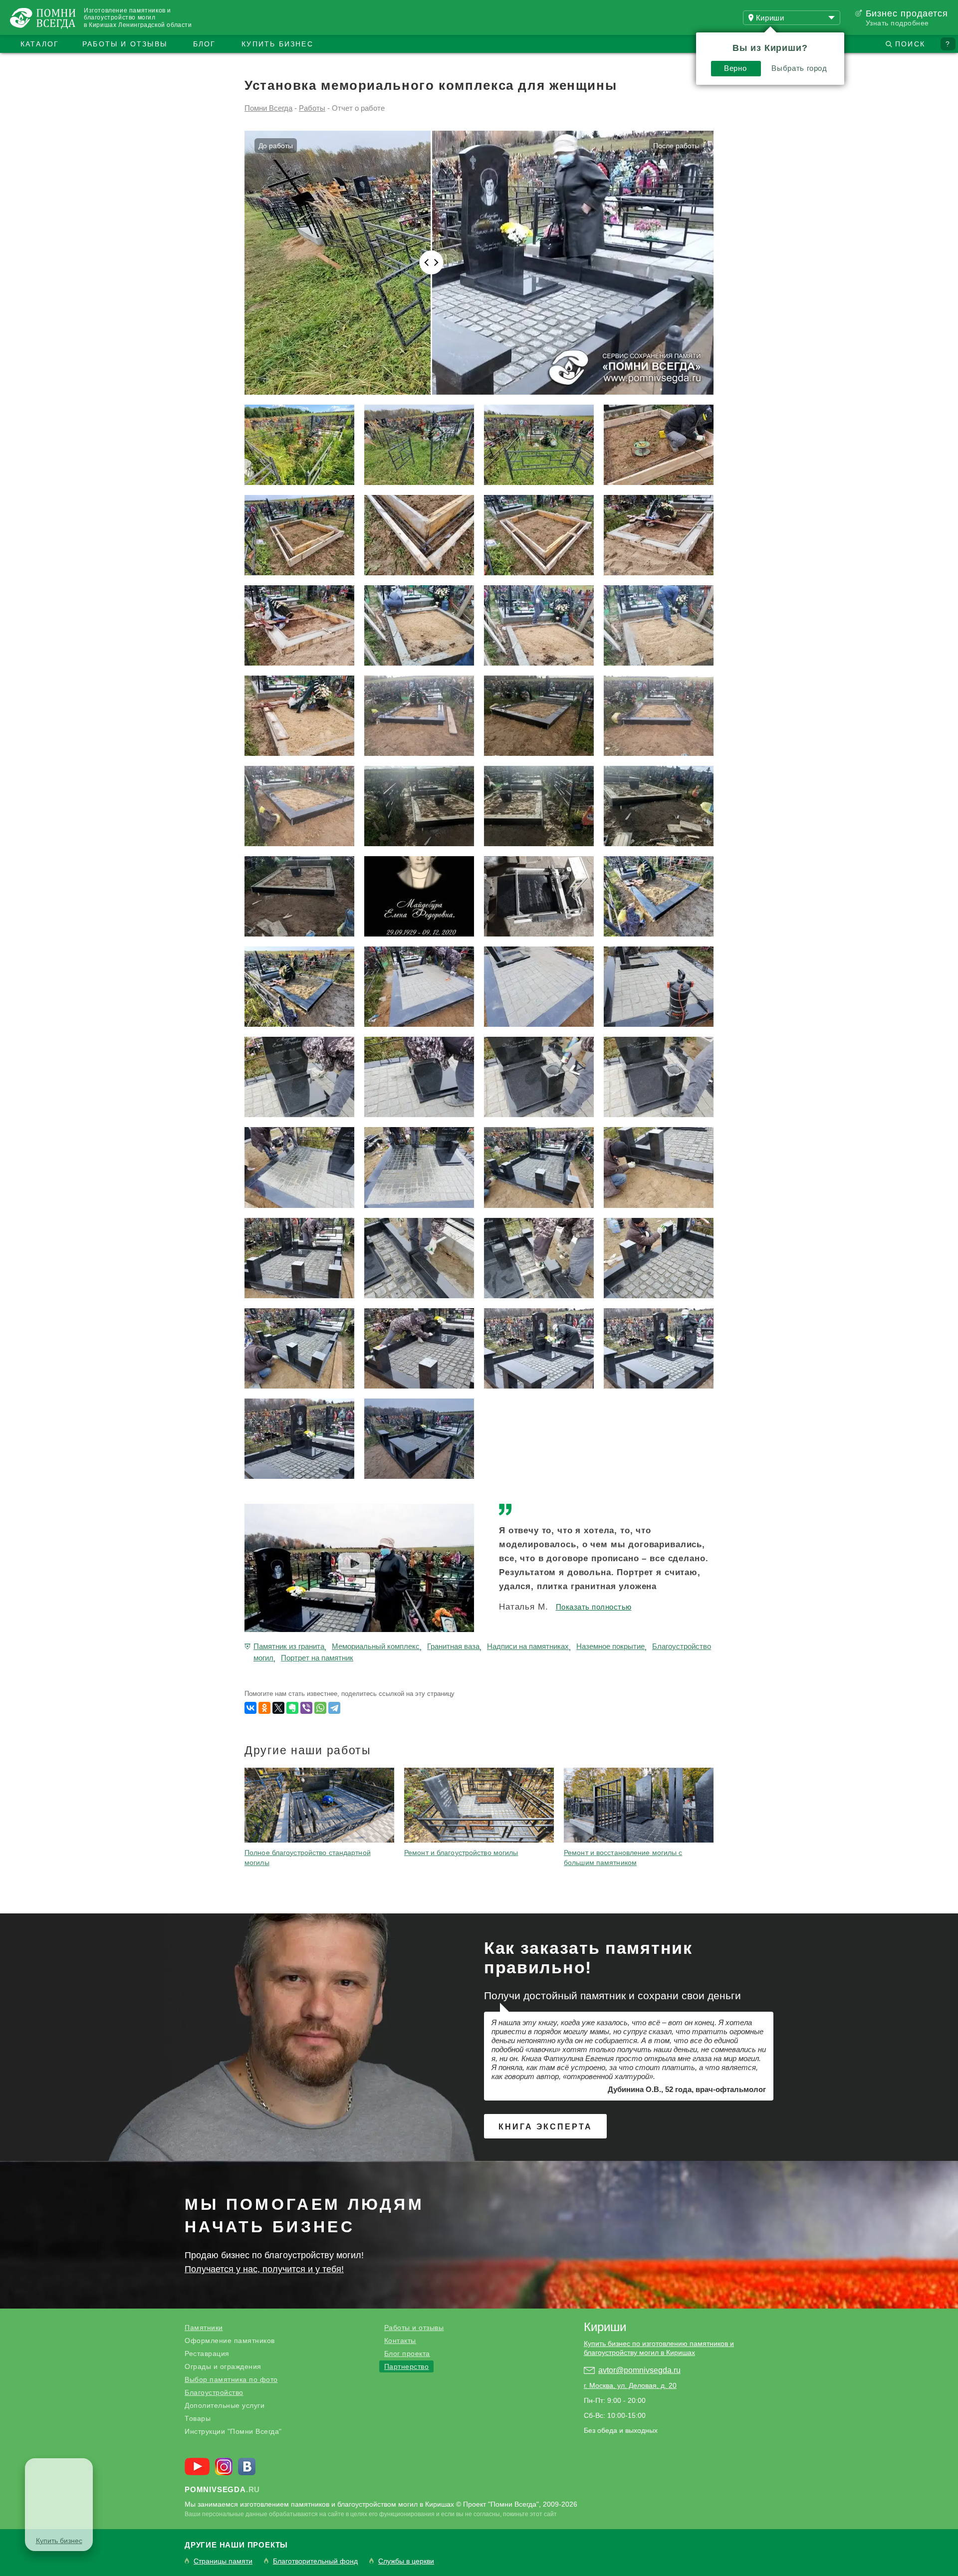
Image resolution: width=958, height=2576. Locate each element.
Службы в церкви (406, 2561)
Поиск (910, 44)
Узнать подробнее (897, 23)
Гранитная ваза (453, 1646)
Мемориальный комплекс (376, 1646)
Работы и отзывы (125, 44)
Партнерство (407, 2366)
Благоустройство (214, 2392)
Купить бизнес (277, 44)
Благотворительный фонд (315, 2561)
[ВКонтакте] (250, 1708)
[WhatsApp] (320, 1708)
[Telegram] (334, 1708)
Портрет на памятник (317, 1658)
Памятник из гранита (289, 1646)
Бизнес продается (907, 13)
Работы (312, 108)
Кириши (605, 2327)
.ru (222, 2489)
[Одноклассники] (264, 1708)
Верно (735, 68)
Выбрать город (799, 68)
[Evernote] (292, 1708)
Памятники (204, 2328)
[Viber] (306, 1708)
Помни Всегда (268, 108)
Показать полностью (594, 1607)
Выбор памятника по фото (231, 2379)
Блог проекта (407, 2353)
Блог (205, 44)
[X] (278, 1708)
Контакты (400, 2341)
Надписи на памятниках (528, 1646)
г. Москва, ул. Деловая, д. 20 (630, 2385)
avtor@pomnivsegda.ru (639, 2370)
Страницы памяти (223, 2561)
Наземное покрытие (610, 1646)
